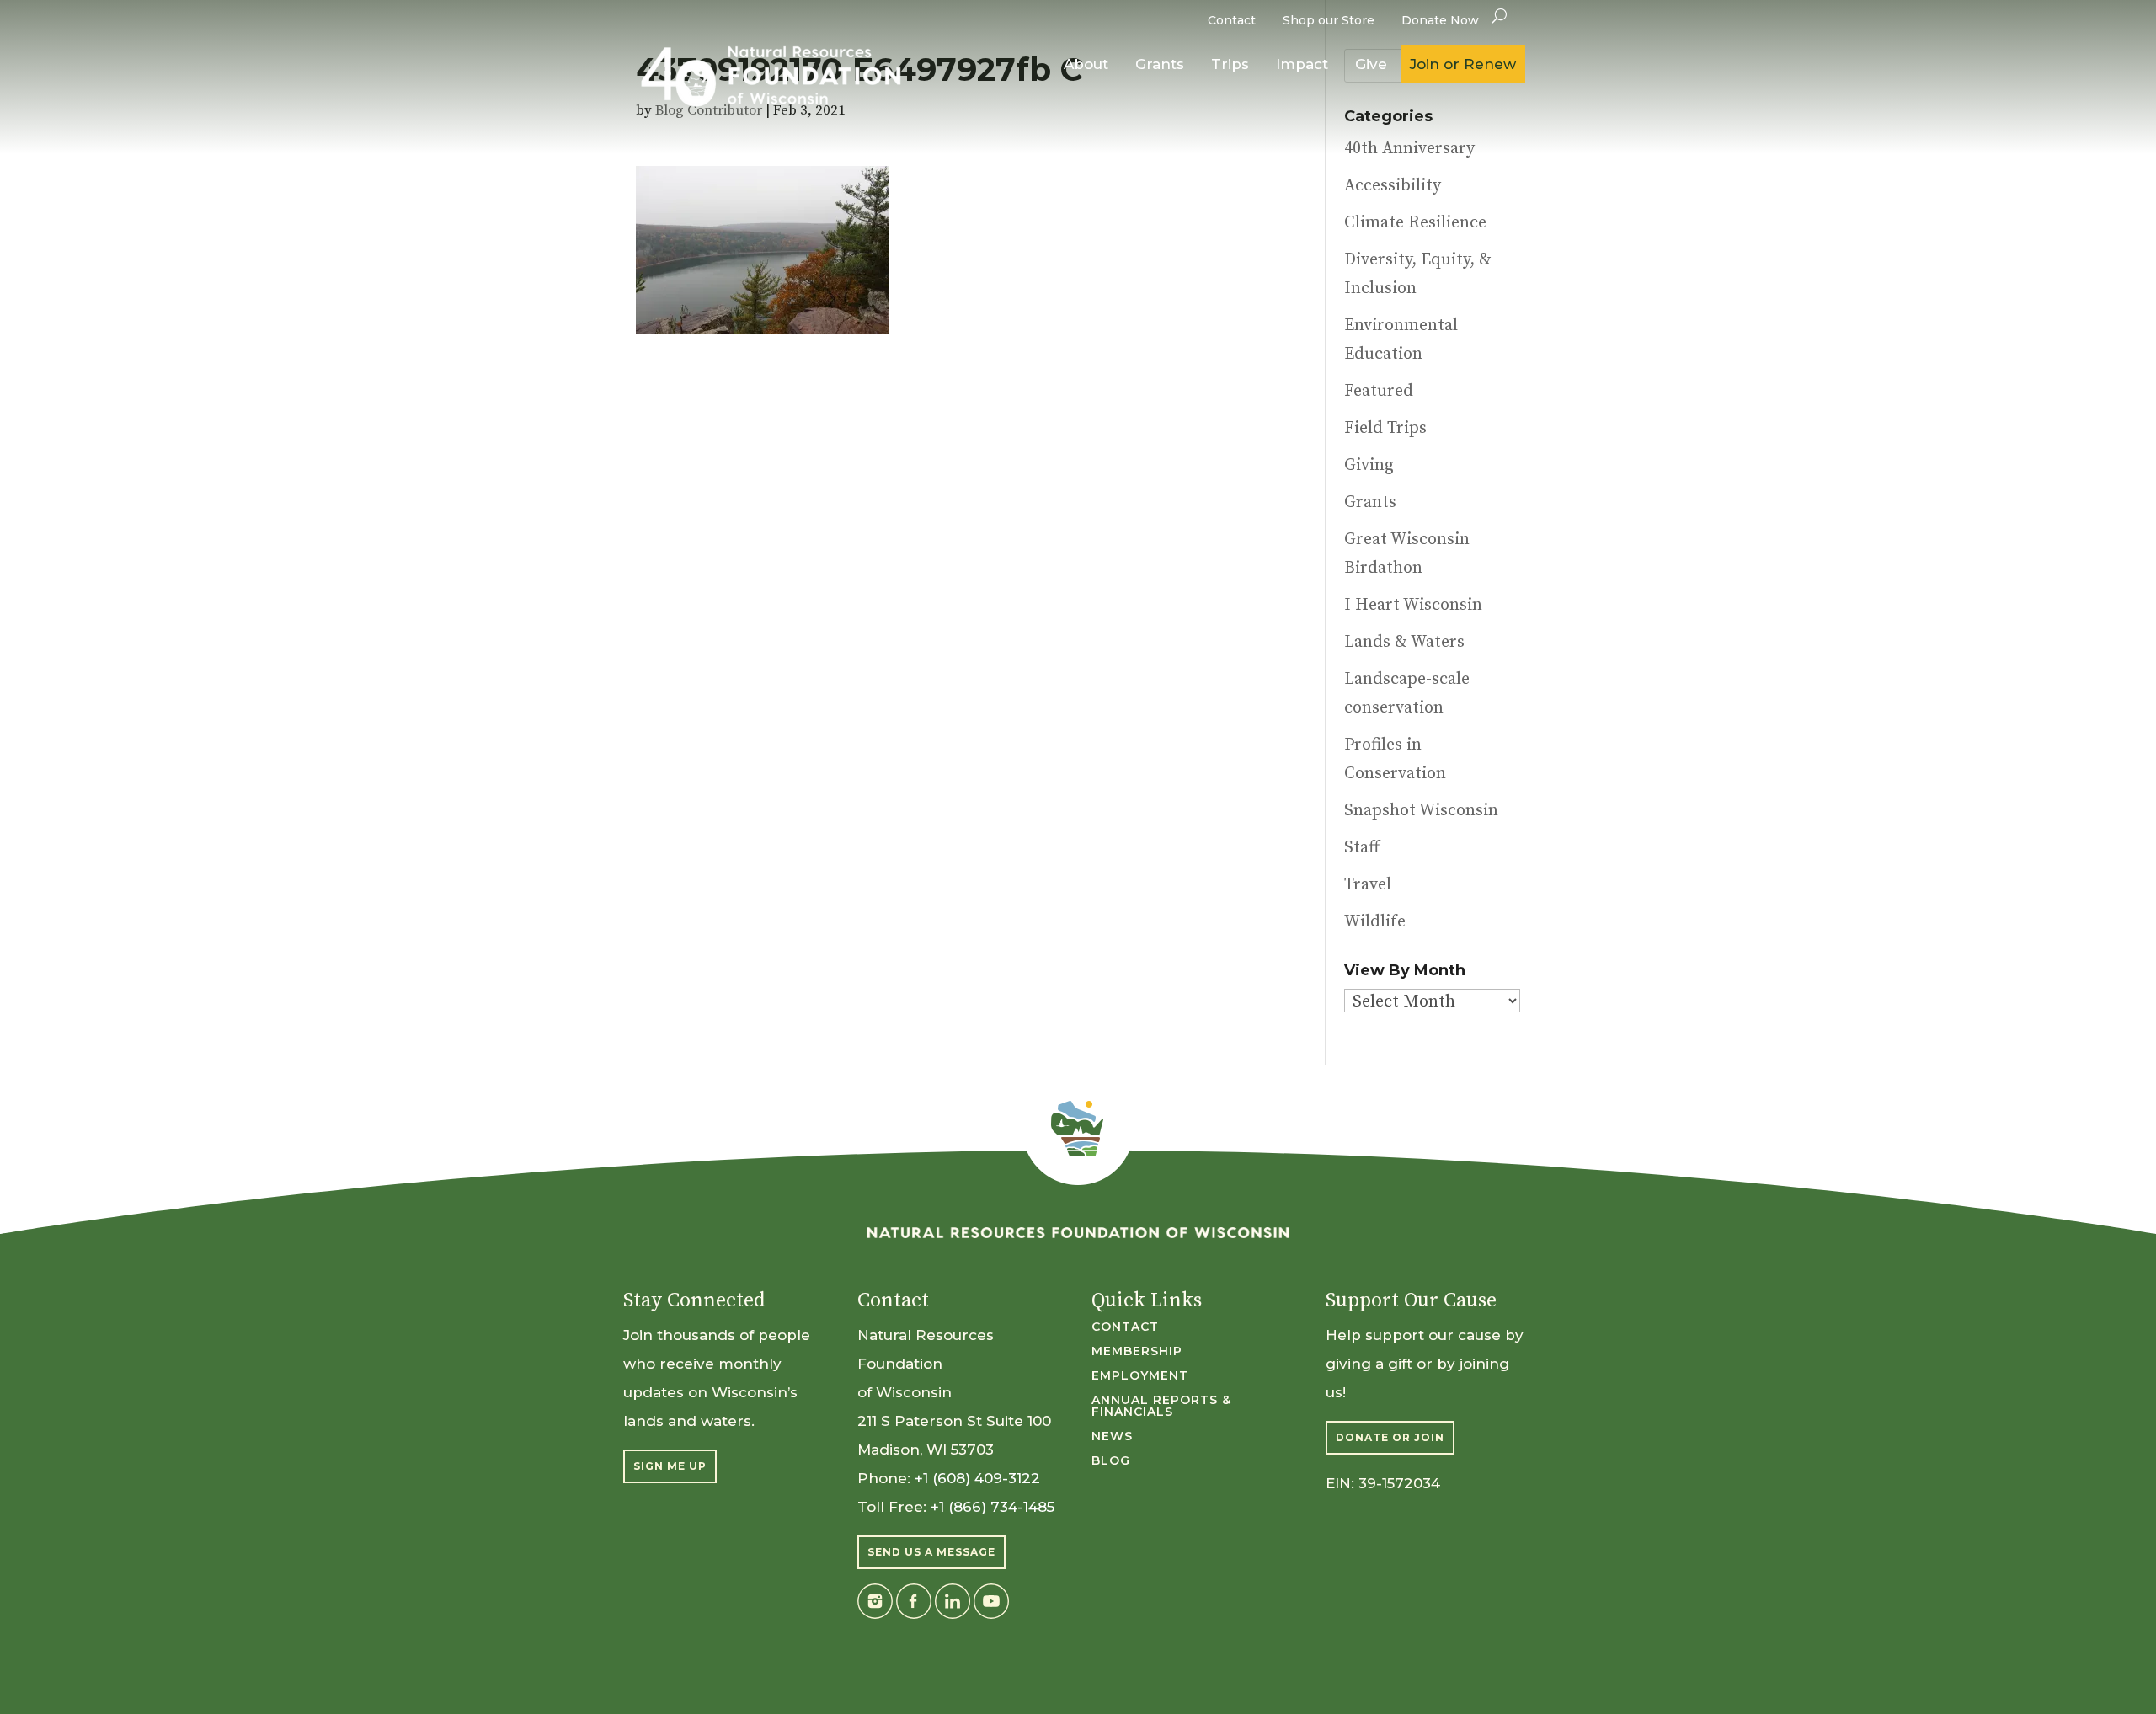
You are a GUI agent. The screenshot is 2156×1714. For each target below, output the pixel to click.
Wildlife (1375, 922)
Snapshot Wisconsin (1421, 811)
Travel (1368, 885)
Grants (1160, 64)
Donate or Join (1390, 1437)
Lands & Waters (1404, 642)
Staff (1362, 848)
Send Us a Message (931, 1552)
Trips (1230, 64)
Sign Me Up (670, 1466)
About (1086, 64)
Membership (1137, 1352)
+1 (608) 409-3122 (977, 1478)
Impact (1302, 64)
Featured (1379, 391)
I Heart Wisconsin (1413, 605)
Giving (1369, 465)
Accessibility (1393, 186)
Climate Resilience (1415, 223)
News (1112, 1437)
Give (1371, 64)
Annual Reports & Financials (1161, 1407)
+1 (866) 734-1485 (993, 1507)
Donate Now (1440, 20)
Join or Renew (1463, 64)
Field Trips (1385, 428)
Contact (1232, 20)
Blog (1111, 1461)
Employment (1140, 1376)
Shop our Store (1329, 20)
